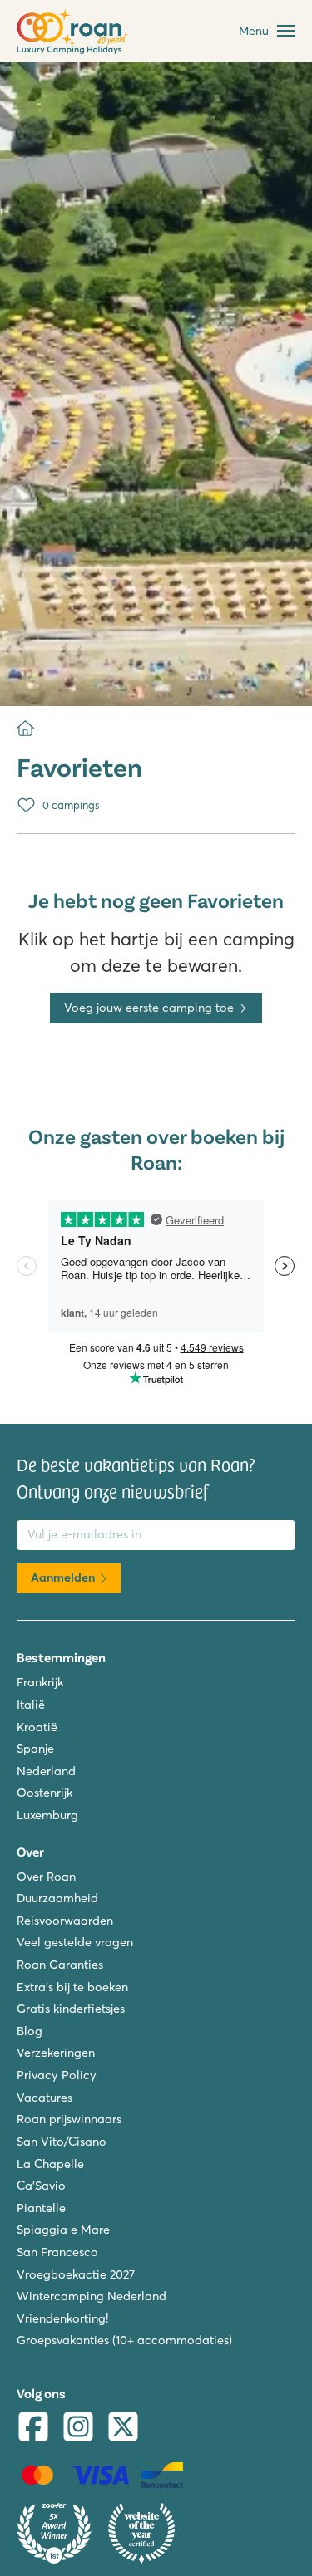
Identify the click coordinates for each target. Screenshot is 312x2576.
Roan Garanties (60, 1965)
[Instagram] (78, 2429)
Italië (31, 1705)
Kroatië (37, 1727)
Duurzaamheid (57, 1898)
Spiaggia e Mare (63, 2230)
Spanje (35, 1749)
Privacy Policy (57, 2075)
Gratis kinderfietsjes (71, 2009)
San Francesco (57, 2252)
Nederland (46, 1771)
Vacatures (45, 2098)
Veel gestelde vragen (75, 1942)
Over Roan (46, 1877)
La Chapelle (50, 2164)
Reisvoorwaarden (65, 1921)
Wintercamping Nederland (92, 2296)
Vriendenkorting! (62, 2318)
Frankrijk (40, 1682)
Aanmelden (63, 1577)
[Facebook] (33, 2429)
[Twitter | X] (123, 2429)
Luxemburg (47, 1815)
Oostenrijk (45, 1793)
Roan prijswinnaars (69, 2119)
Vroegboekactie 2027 (76, 2274)
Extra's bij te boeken (72, 1987)
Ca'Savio (41, 2186)
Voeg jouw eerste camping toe (149, 1008)
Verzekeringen (56, 2053)
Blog (30, 2031)
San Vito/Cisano (62, 2142)
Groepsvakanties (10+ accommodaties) (124, 2340)
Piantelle (41, 2208)
